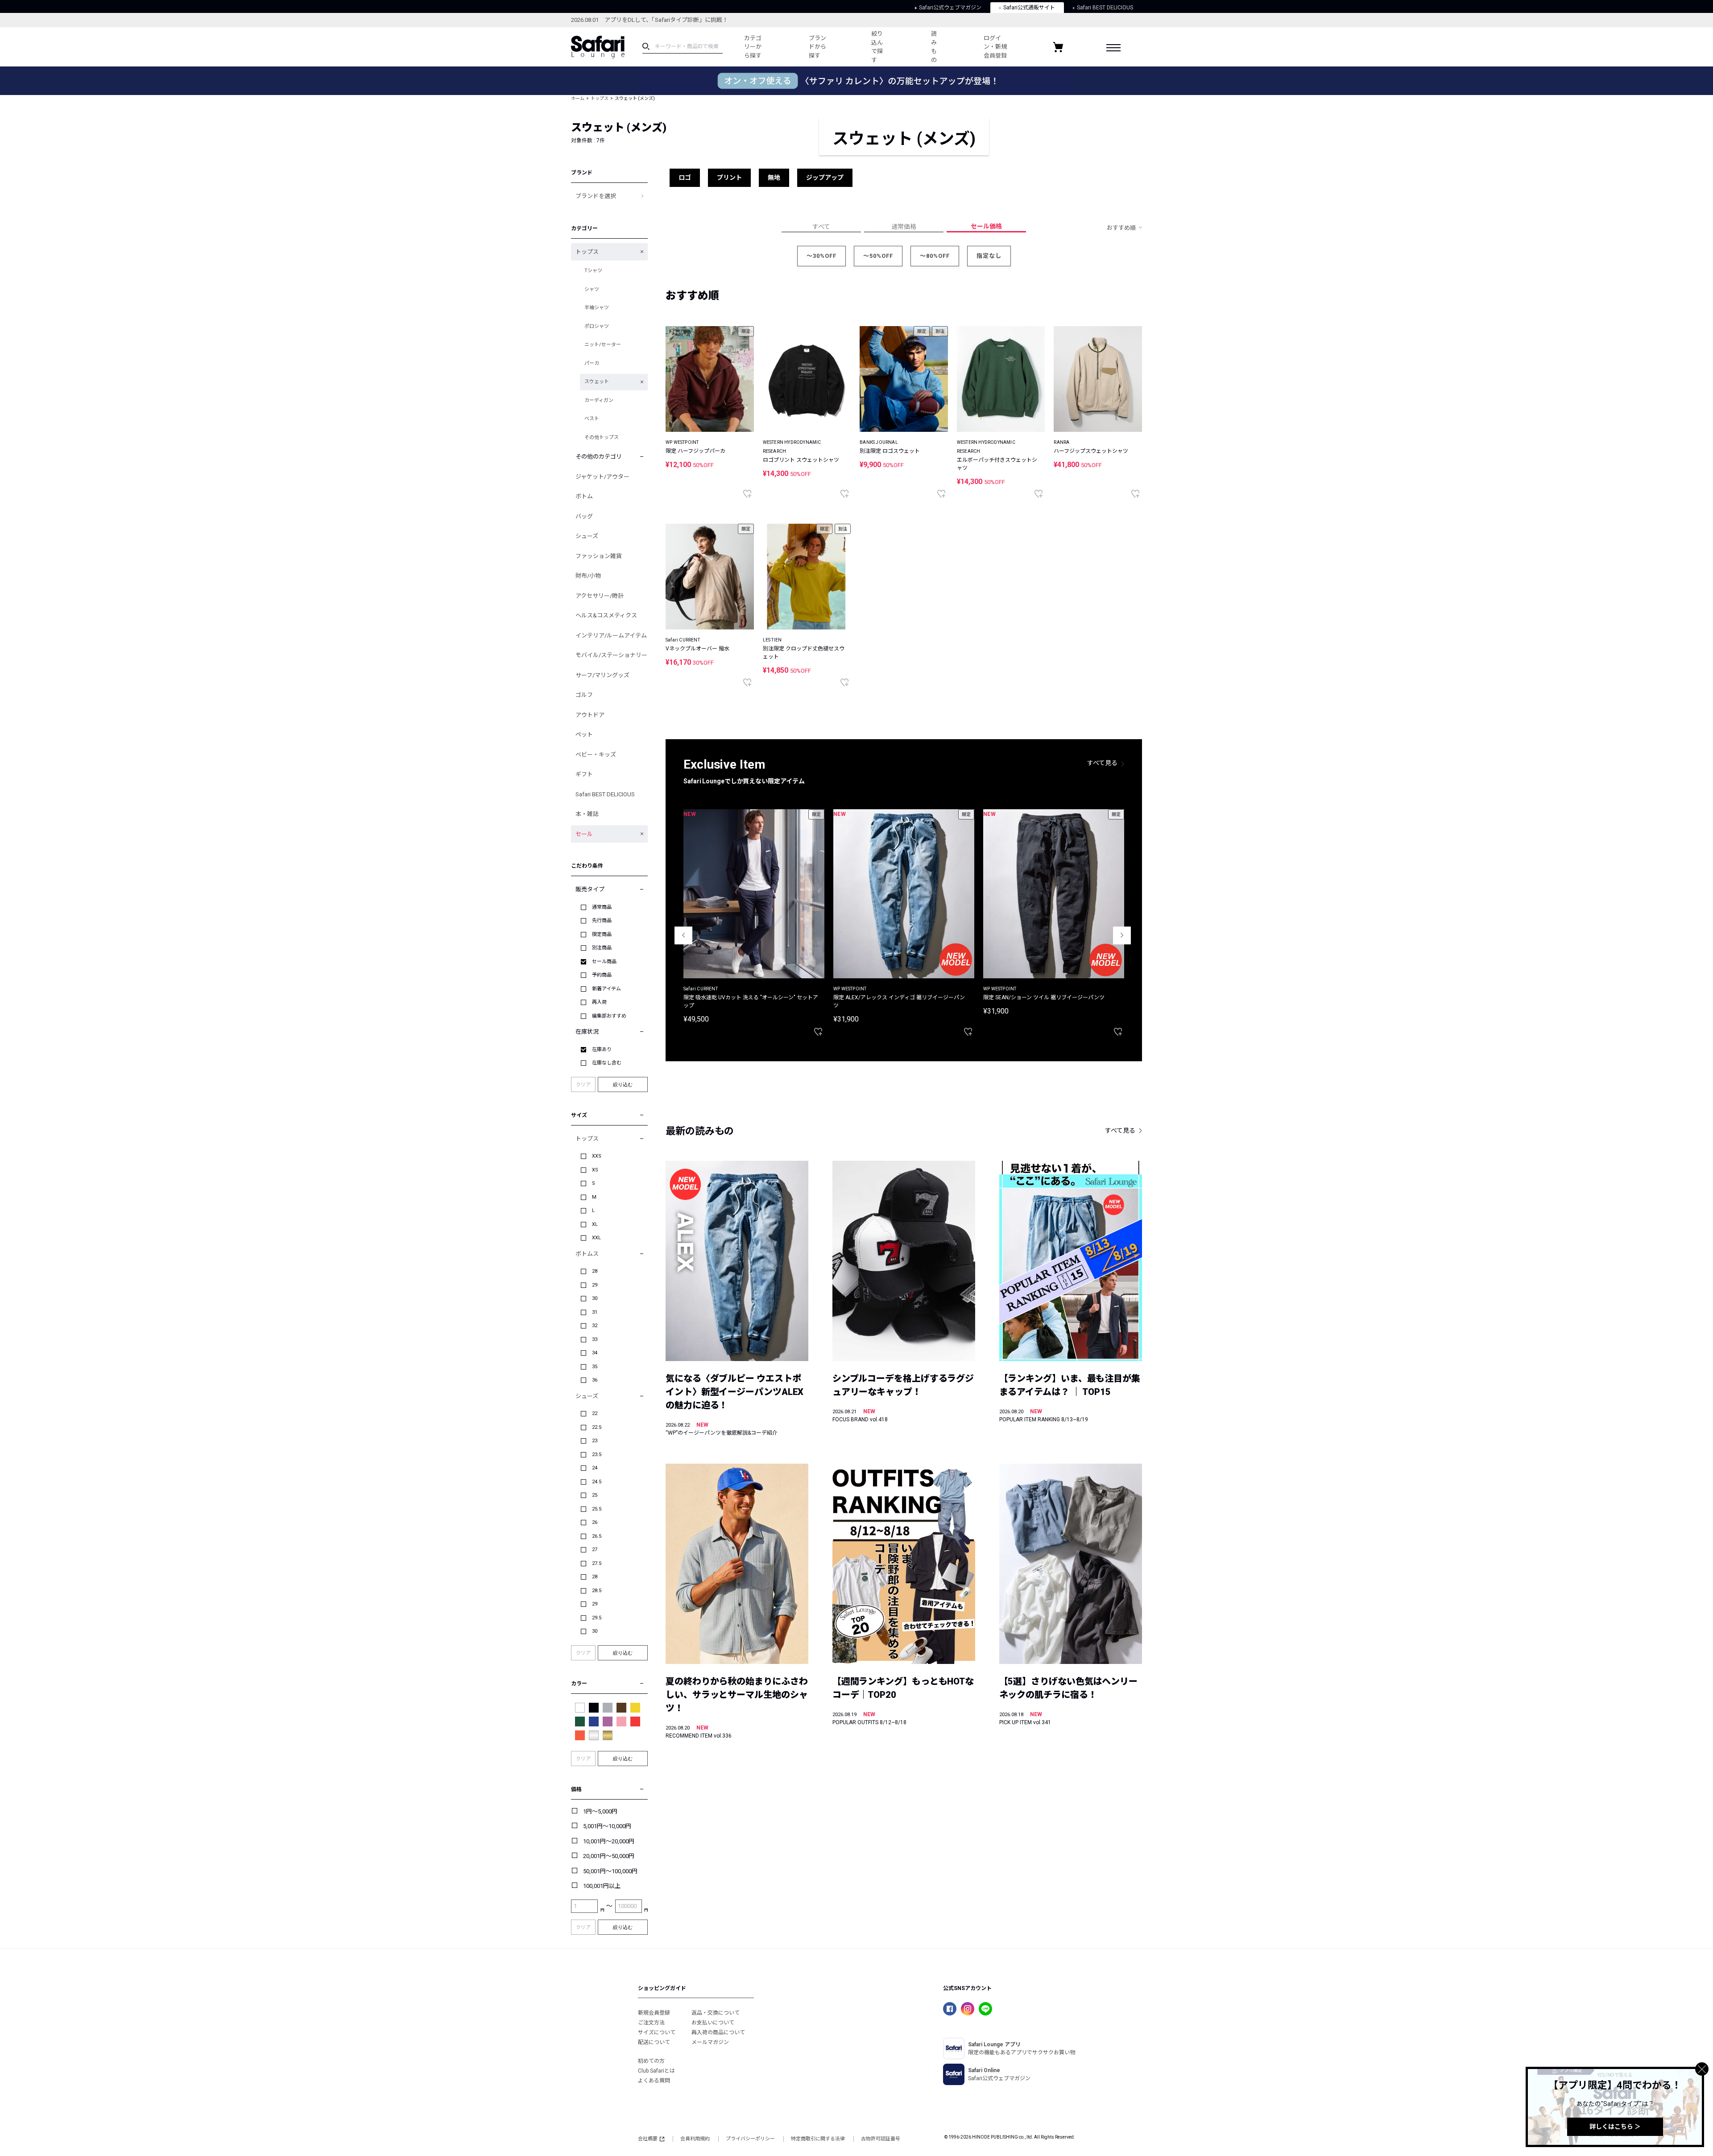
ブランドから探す (817, 47)
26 (595, 1522)
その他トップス (602, 437)
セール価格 (986, 226)
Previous (683, 935)
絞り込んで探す (877, 47)
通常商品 (602, 907)
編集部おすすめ (609, 1016)
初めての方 (651, 2061)
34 (595, 1353)
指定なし (989, 256)
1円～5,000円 (600, 1811)
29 (595, 1285)
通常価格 (904, 227)
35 (595, 1367)
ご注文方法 (651, 2023)
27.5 (597, 1563)
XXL (596, 1238)
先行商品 (602, 921)
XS (595, 1170)
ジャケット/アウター (602, 477)
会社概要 (648, 2139)
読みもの (934, 47)
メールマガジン (710, 2042)
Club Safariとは (656, 2071)
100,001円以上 (602, 1886)
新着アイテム (606, 989)
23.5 (597, 1455)
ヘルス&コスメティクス (606, 615)
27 (595, 1550)
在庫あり (602, 1049)
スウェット (597, 382)
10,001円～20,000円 (609, 1841)
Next (1122, 935)
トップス (600, 98)
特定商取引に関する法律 (818, 2139)
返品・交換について (716, 2013)
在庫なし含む (607, 1063)
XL (595, 1224)
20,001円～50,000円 (609, 1856)
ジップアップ (825, 178)
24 (595, 1468)
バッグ (584, 516)
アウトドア (590, 715)
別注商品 (602, 948)
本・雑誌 (587, 814)
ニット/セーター (603, 345)
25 (595, 1495)
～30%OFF (821, 256)
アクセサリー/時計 (600, 596)
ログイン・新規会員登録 (995, 47)
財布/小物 (588, 576)
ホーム (578, 98)
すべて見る (1102, 763)
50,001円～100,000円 (610, 1871)
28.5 (597, 1591)
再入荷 (599, 1002)
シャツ (592, 289)
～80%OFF (935, 256)
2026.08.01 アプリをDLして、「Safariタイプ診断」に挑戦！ (650, 20)
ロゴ (685, 178)
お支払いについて (713, 2023)
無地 (774, 178)
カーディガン (599, 400)
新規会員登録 (654, 2013)
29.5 (597, 1618)
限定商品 (602, 934)
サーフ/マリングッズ (602, 675)
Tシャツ (593, 271)
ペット (584, 735)
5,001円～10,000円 (607, 1826)
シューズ (587, 536)
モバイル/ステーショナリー (611, 655)
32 (595, 1326)
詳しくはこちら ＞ (1615, 2127)
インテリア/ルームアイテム (611, 635)
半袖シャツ (597, 308)
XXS (597, 1156)
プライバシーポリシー (750, 2139)
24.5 (597, 1482)
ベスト (592, 419)
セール (584, 834)
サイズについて (657, 2032)
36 (595, 1380)
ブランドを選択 (596, 196)
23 (595, 1441)
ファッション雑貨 (599, 556)
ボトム (584, 496)
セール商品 (604, 962)
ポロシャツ (597, 326)
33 (595, 1339)
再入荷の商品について (718, 2032)
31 (595, 1312)
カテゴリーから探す (753, 47)
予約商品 (602, 975)
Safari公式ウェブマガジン (950, 8)
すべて (821, 227)
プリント (729, 178)
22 (595, 1413)
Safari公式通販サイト (1029, 8)
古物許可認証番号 (881, 2139)
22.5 (597, 1427)
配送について (654, 2042)
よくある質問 (654, 2081)
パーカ (592, 363)
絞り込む (623, 1084)
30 (595, 1298)
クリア (583, 1085)
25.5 (597, 1509)
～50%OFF (878, 256)
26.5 (597, 1536)
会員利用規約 (695, 2139)
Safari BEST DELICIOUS (1105, 8)
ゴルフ (584, 695)
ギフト (584, 774)
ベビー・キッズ (596, 755)
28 (595, 1271)
